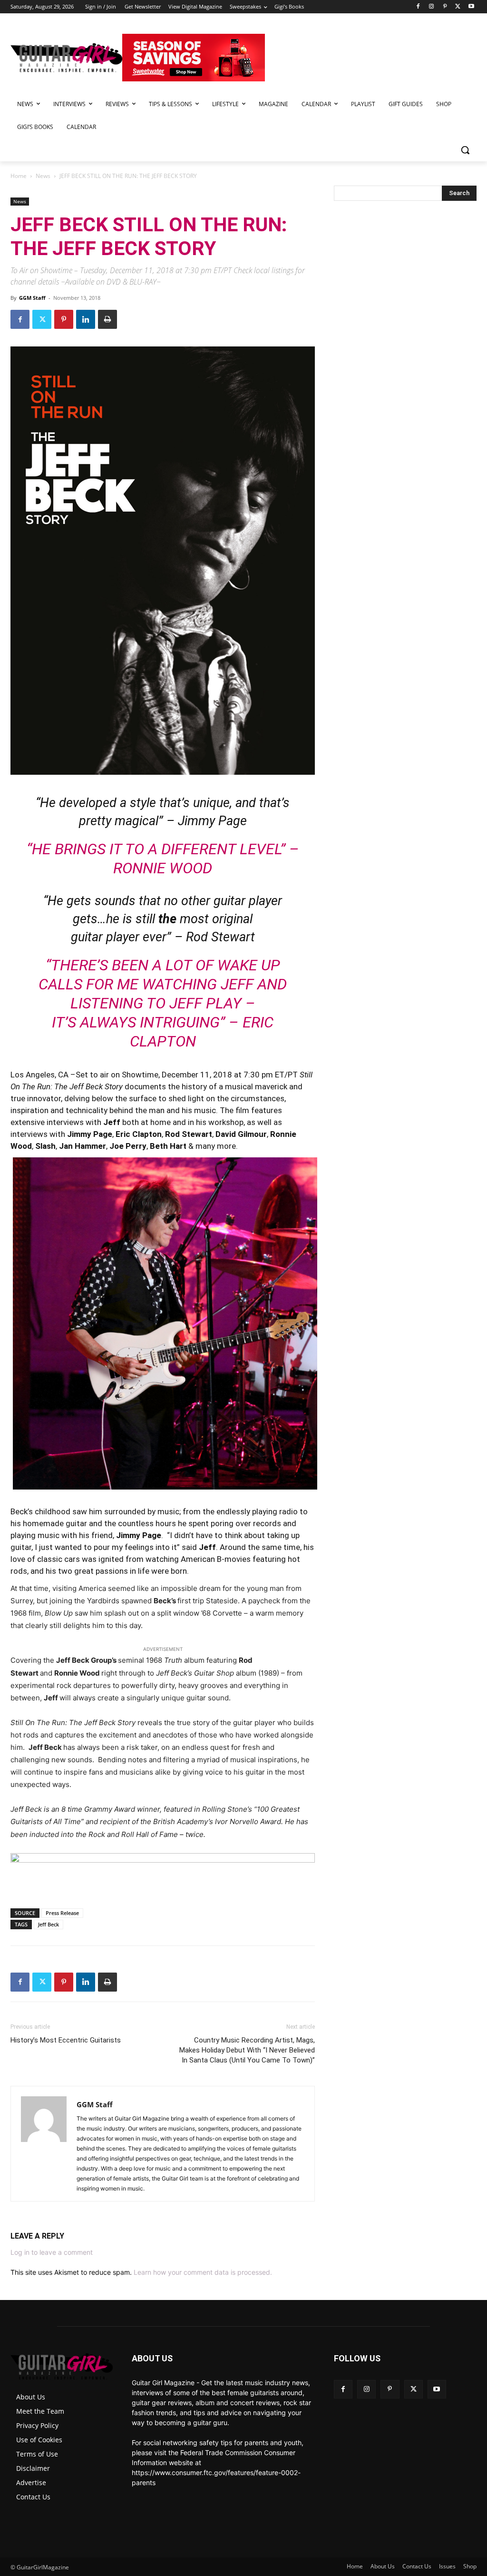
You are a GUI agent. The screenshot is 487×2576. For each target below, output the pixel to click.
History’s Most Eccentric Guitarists (66, 2040)
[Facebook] (418, 7)
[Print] (107, 319)
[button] (465, 150)
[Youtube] (471, 7)
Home (19, 176)
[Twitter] (458, 7)
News (43, 176)
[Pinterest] (445, 7)
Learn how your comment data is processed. (203, 2272)
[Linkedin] (86, 319)
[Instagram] (432, 7)
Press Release (62, 1913)
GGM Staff (32, 298)
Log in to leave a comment (52, 2252)
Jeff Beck (49, 1924)
